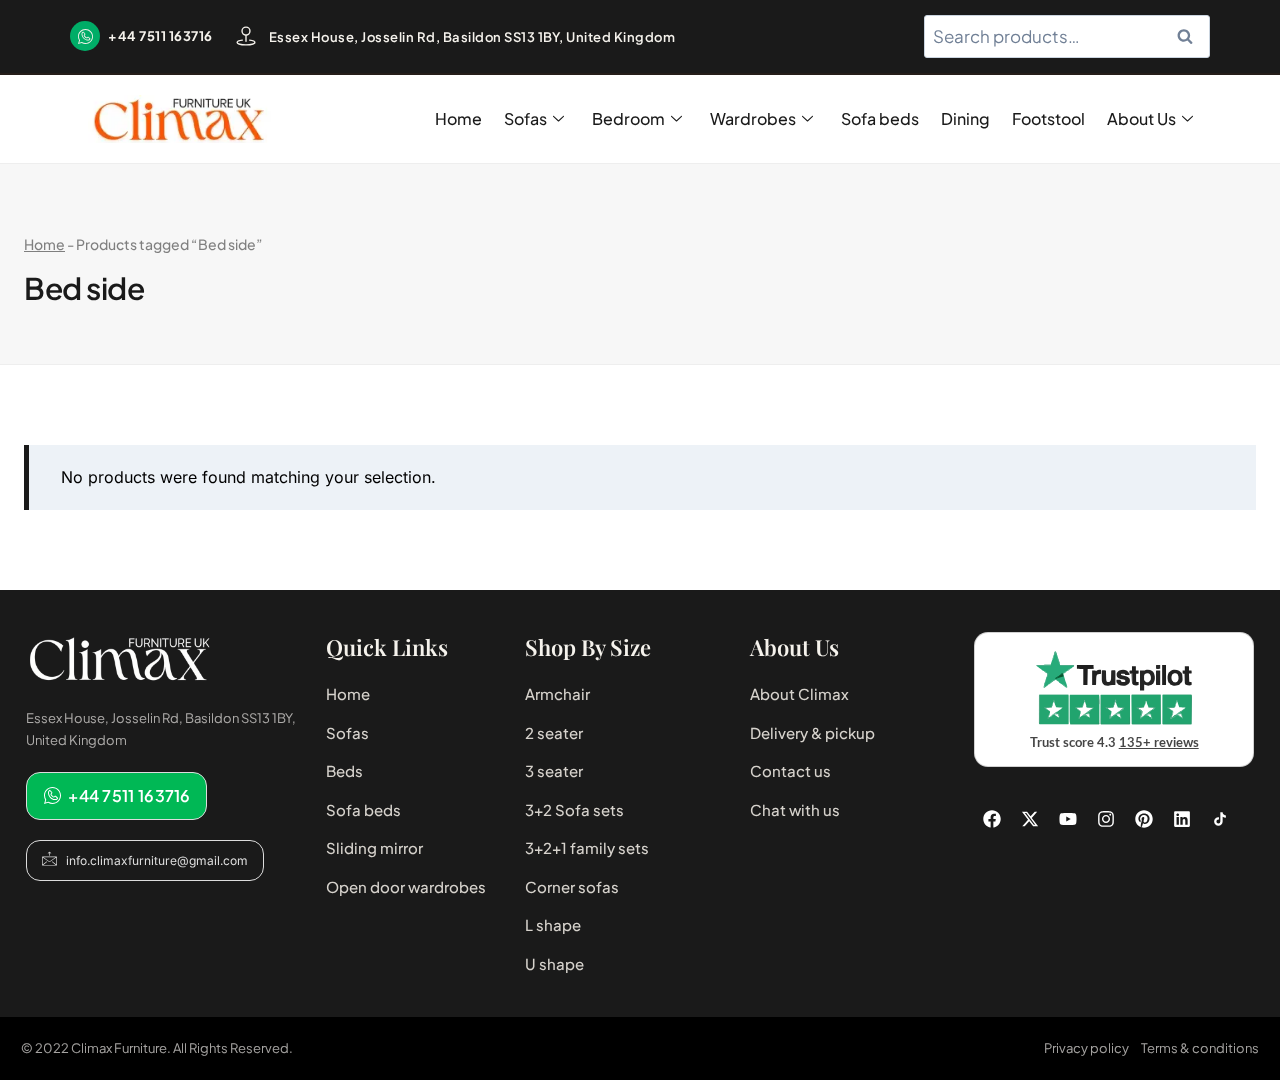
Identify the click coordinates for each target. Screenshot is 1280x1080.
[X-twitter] (1030, 819)
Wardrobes (753, 118)
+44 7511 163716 (160, 36)
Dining (965, 118)
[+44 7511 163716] (85, 36)
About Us (1141, 118)
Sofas (525, 118)
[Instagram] (1106, 819)
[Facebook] (992, 819)
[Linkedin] (1182, 819)
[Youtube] (1068, 819)
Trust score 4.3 (1114, 743)
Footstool (1048, 118)
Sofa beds (880, 118)
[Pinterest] (1144, 819)
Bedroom (628, 118)
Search (1191, 36)
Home (458, 118)
